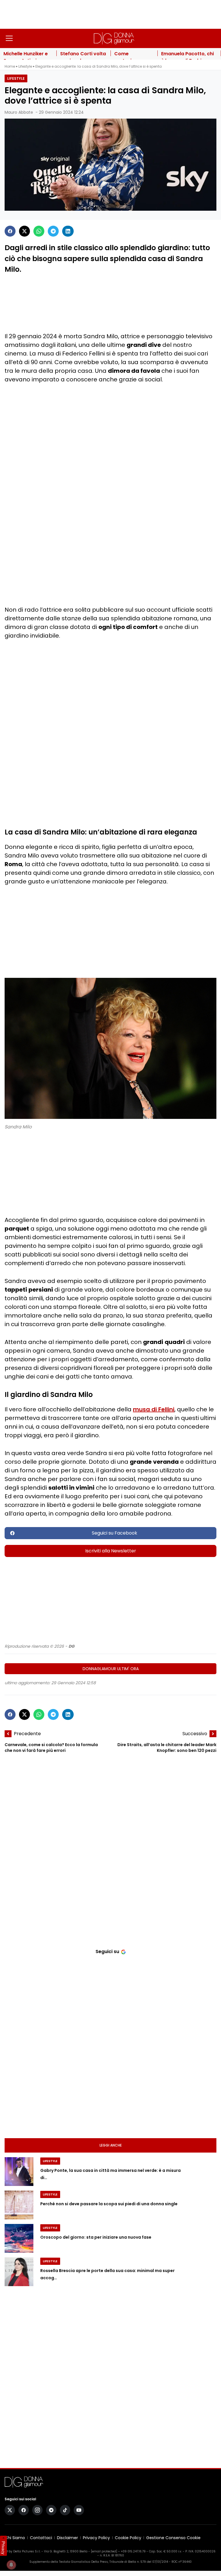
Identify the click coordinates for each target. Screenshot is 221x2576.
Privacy (3, 2548)
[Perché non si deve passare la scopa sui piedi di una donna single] (19, 2205)
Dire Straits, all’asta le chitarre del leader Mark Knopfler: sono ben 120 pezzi (167, 1748)
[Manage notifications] (11, 2565)
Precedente (27, 1734)
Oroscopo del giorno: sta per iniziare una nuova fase (96, 2237)
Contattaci (41, 2538)
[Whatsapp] (39, 231)
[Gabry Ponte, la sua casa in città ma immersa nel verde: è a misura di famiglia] (19, 2172)
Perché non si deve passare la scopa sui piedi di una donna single (109, 2204)
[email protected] (104, 2551)
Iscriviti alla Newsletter (111, 1551)
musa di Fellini (154, 1409)
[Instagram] (37, 2510)
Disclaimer (67, 2538)
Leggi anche (111, 2145)
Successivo (195, 1734)
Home (10, 66)
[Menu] (9, 38)
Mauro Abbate (19, 112)
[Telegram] (53, 231)
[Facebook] (10, 231)
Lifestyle (25, 66)
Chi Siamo (15, 2538)
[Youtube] (79, 2510)
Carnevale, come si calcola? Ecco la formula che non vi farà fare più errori (51, 1748)
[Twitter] (24, 231)
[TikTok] (65, 2510)
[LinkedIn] (68, 231)
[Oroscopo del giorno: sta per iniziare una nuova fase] (19, 2238)
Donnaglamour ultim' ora (111, 1669)
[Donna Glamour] (114, 38)
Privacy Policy (96, 2538)
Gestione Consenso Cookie (173, 2538)
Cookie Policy (128, 2538)
